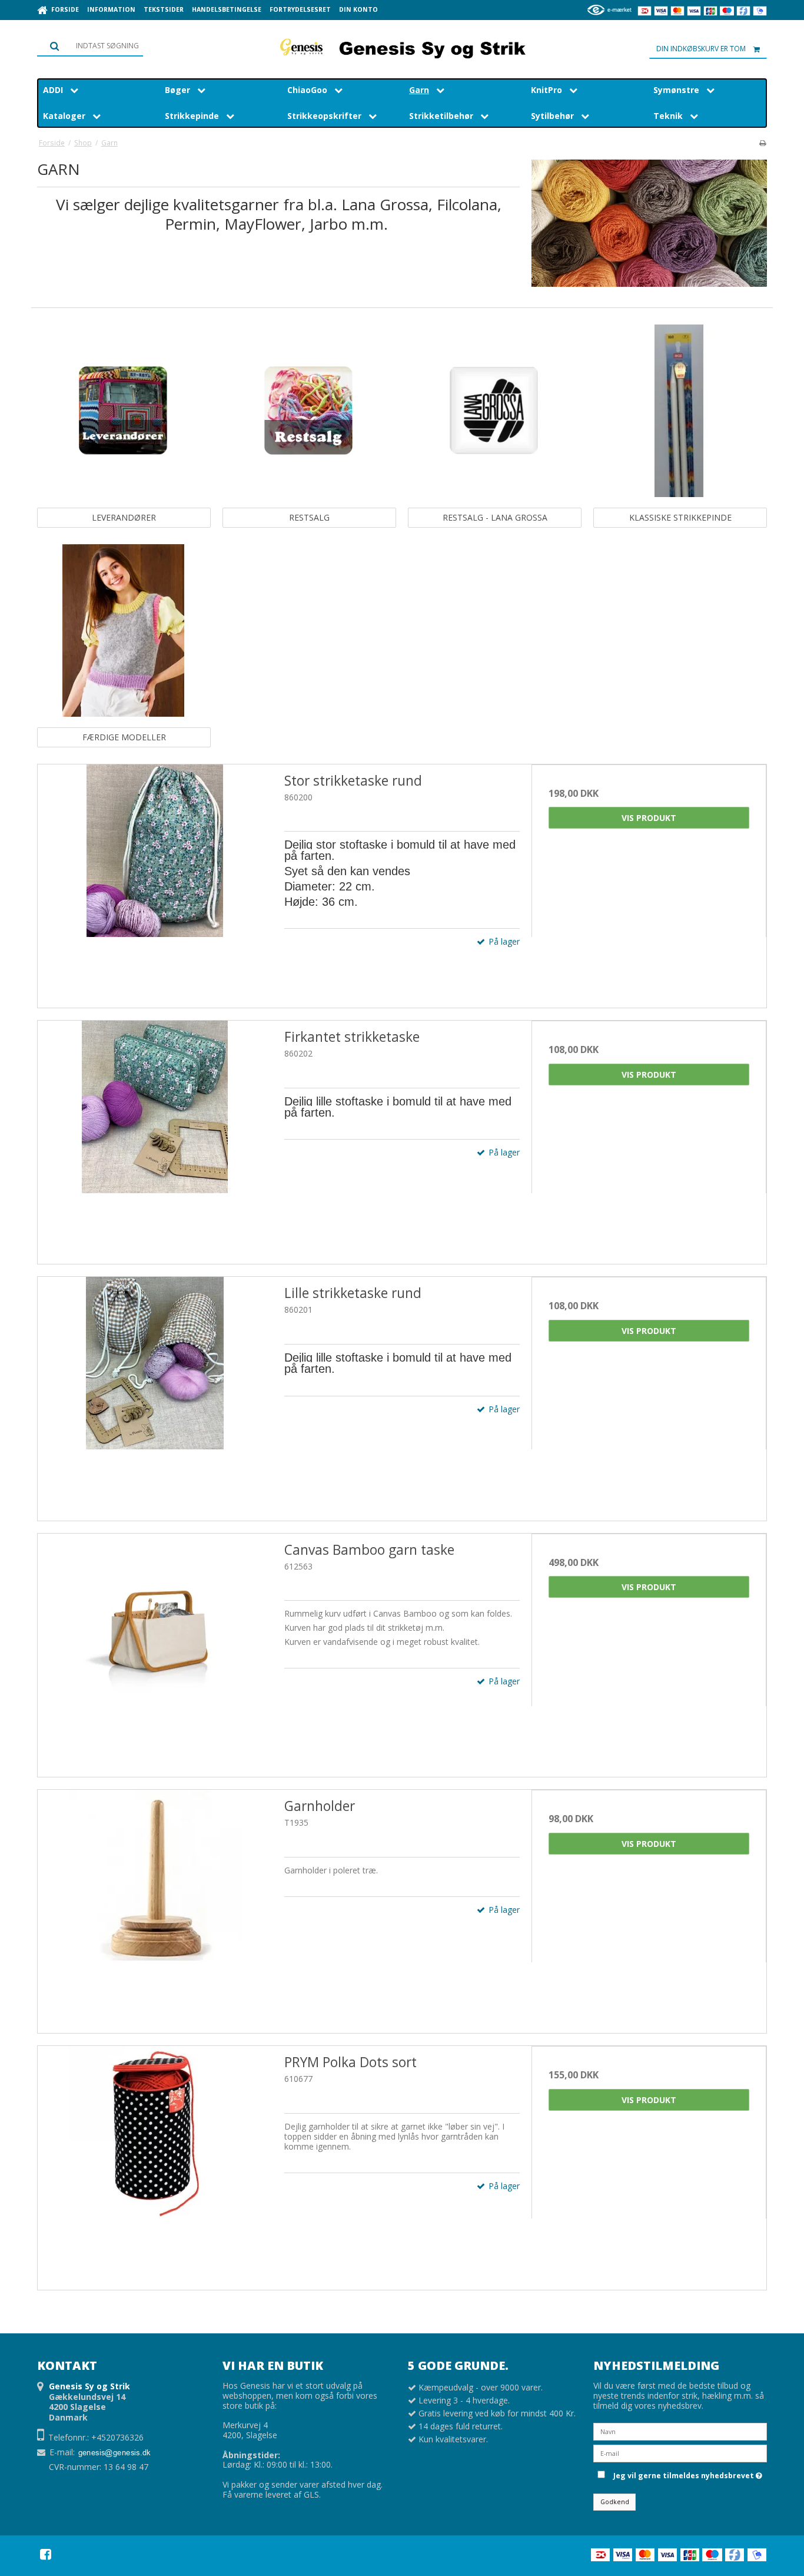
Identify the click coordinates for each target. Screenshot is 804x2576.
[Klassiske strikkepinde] (680, 411)
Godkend (615, 2502)
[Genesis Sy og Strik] (402, 47)
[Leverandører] (123, 411)
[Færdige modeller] (123, 630)
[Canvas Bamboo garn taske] (155, 1651)
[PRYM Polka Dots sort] (155, 2163)
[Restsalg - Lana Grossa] (494, 411)
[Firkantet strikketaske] (155, 1138)
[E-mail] (680, 2453)
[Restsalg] (309, 411)
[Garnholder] (155, 1907)
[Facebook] (46, 2554)
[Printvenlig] (763, 143)
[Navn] (680, 2431)
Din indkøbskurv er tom (701, 49)
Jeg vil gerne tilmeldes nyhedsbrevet (686, 2474)
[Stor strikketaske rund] (155, 882)
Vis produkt (649, 818)
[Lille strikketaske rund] (155, 1394)
